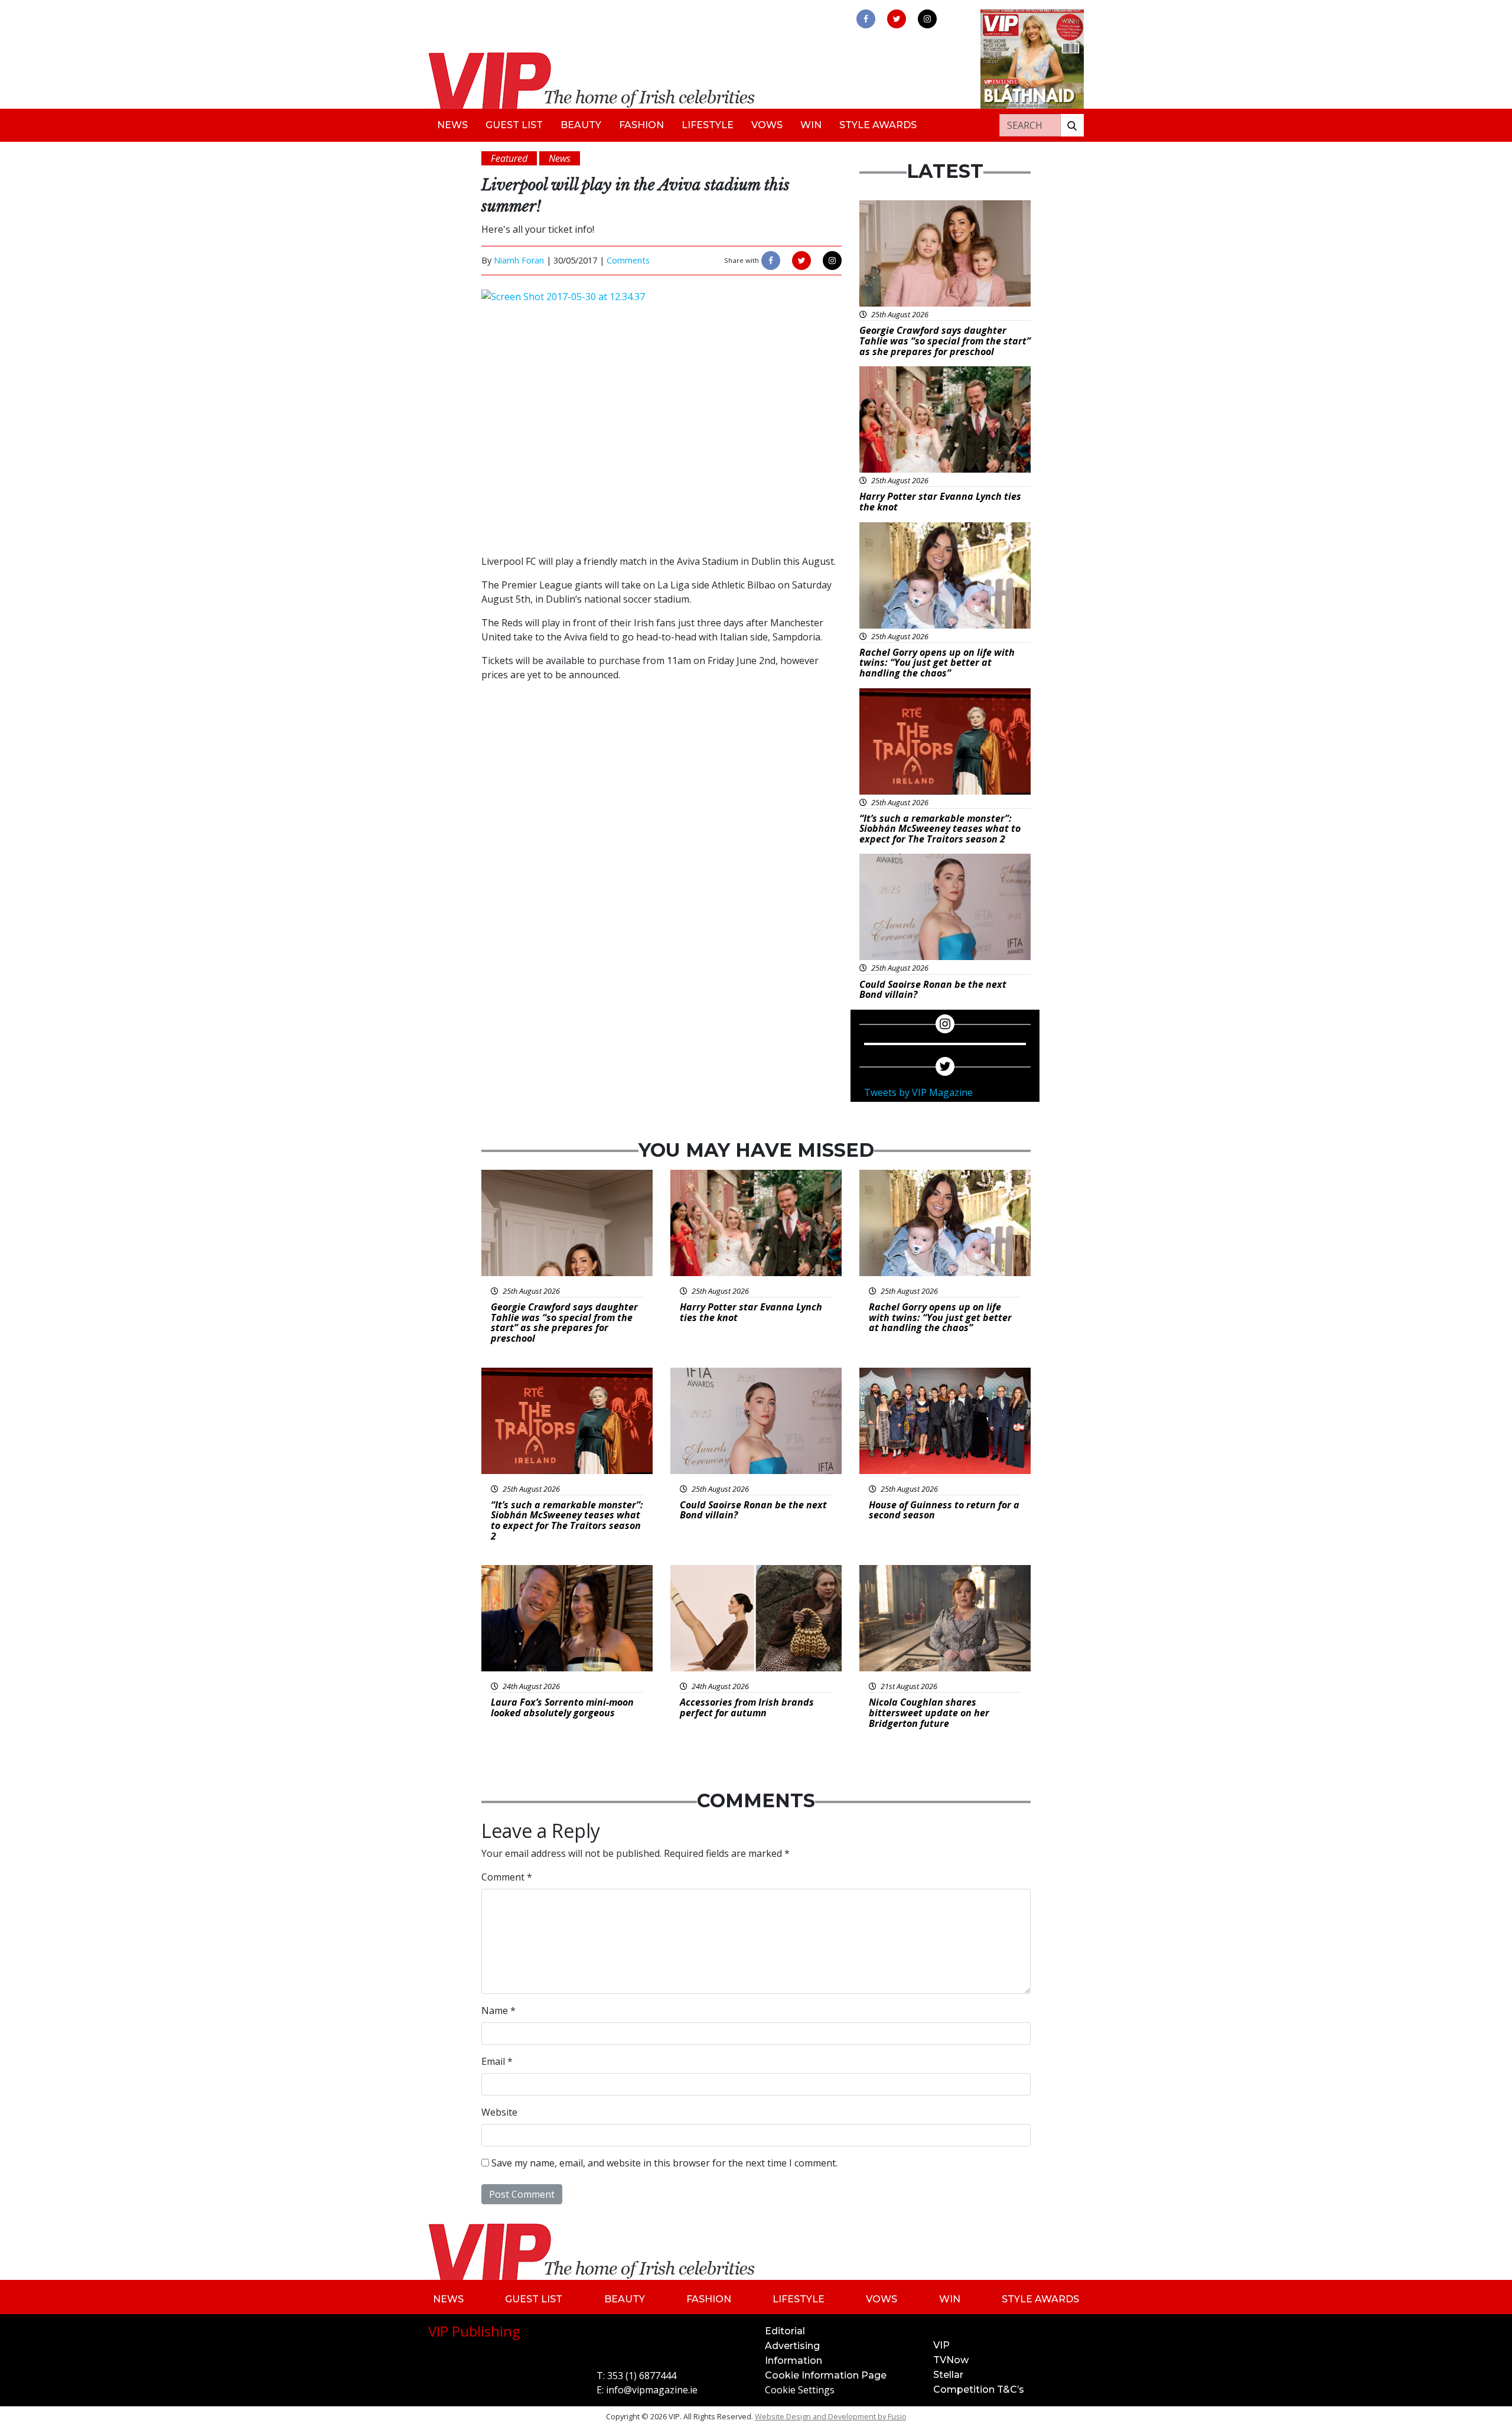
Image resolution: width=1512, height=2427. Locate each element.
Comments (628, 260)
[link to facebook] (866, 19)
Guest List (514, 125)
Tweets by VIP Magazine (918, 1092)
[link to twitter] (897, 19)
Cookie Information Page (826, 2375)
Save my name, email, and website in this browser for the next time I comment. (664, 2163)
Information (794, 2361)
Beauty (581, 125)
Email (497, 2061)
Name (498, 2010)
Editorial (785, 2331)
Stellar (948, 2375)
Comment (507, 1877)
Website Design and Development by (831, 2416)
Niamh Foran (519, 260)
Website (499, 2112)
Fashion (641, 125)
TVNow (951, 2360)
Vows (767, 125)
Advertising (792, 2346)
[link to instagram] (927, 19)
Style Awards (878, 125)
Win (811, 125)
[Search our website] (1072, 125)
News (452, 125)
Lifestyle (708, 125)
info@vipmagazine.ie (652, 2390)
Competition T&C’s (979, 2389)
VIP (941, 2345)
